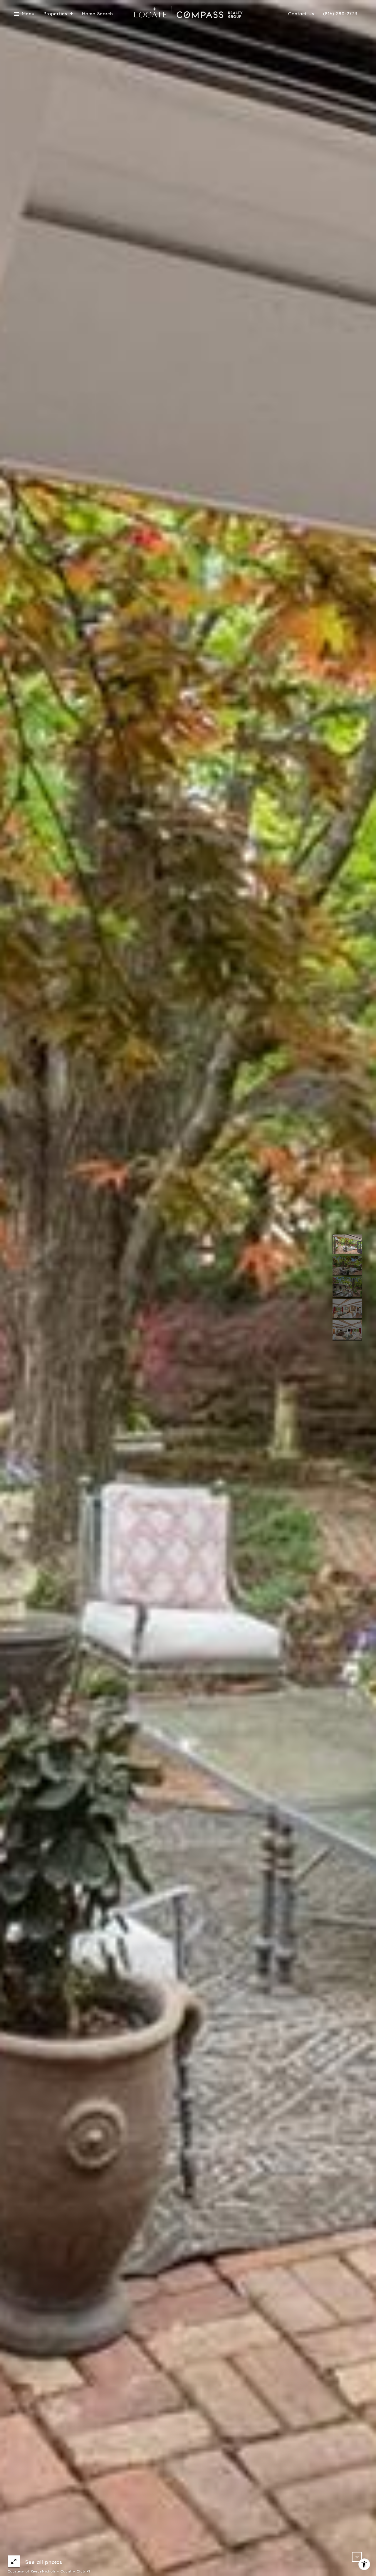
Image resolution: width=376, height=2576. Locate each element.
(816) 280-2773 (340, 14)
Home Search (98, 14)
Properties (55, 14)
